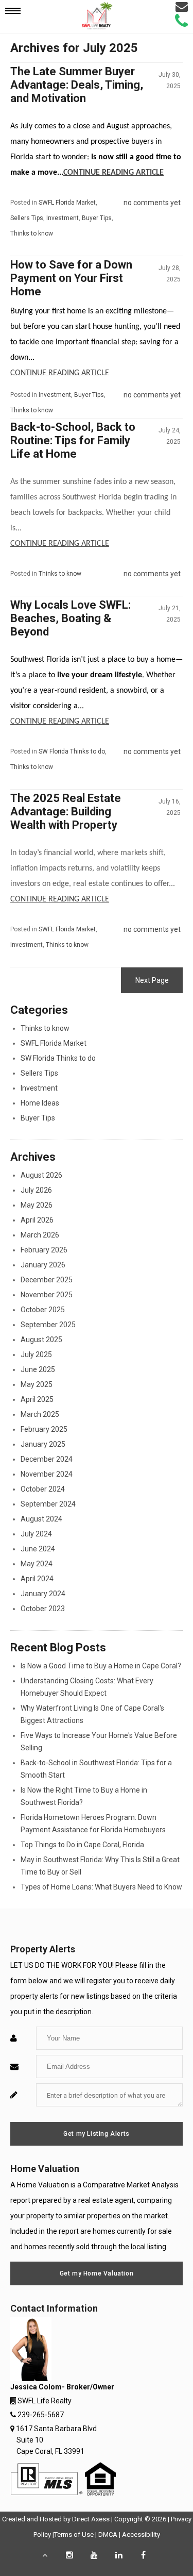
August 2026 (41, 1175)
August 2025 (41, 1340)
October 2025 (43, 1310)
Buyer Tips (97, 218)
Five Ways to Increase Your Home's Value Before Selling (99, 1742)
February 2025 (44, 1429)
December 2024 (47, 1459)
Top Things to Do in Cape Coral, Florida (82, 1845)
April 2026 (37, 1220)
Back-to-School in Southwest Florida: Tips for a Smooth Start (96, 1769)
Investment (63, 218)
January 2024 (43, 1594)
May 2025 (37, 1384)
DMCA (108, 2535)
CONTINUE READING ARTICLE (113, 173)
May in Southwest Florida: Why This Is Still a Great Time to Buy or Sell (100, 1866)
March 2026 (40, 1235)
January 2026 (43, 1265)
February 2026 (44, 1250)
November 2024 (47, 1474)
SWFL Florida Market (67, 203)
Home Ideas (40, 1103)
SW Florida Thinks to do (72, 751)
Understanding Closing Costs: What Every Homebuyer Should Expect (87, 1687)
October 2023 (43, 1609)
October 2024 (43, 1489)
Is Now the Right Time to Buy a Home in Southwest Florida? (84, 1796)
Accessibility (141, 2535)
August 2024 (41, 1519)
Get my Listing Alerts (97, 2134)
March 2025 (40, 1414)
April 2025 (37, 1399)
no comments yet (152, 203)
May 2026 (37, 1205)
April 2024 (37, 1579)
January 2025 (43, 1444)
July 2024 (36, 1534)
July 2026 (36, 1190)
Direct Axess (91, 2519)
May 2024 (37, 1564)
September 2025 (48, 1325)
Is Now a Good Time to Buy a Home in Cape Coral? (101, 1666)
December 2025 (47, 1280)
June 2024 (38, 1549)
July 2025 (36, 1354)
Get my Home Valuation (97, 2273)
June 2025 (38, 1369)
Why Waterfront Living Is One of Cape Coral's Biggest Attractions (92, 1714)
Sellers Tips (27, 218)
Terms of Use (74, 2535)
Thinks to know (32, 233)
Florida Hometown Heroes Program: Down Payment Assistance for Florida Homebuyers (93, 1824)
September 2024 (48, 1504)
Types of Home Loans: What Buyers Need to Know (101, 1887)
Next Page (152, 980)
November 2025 (47, 1295)
